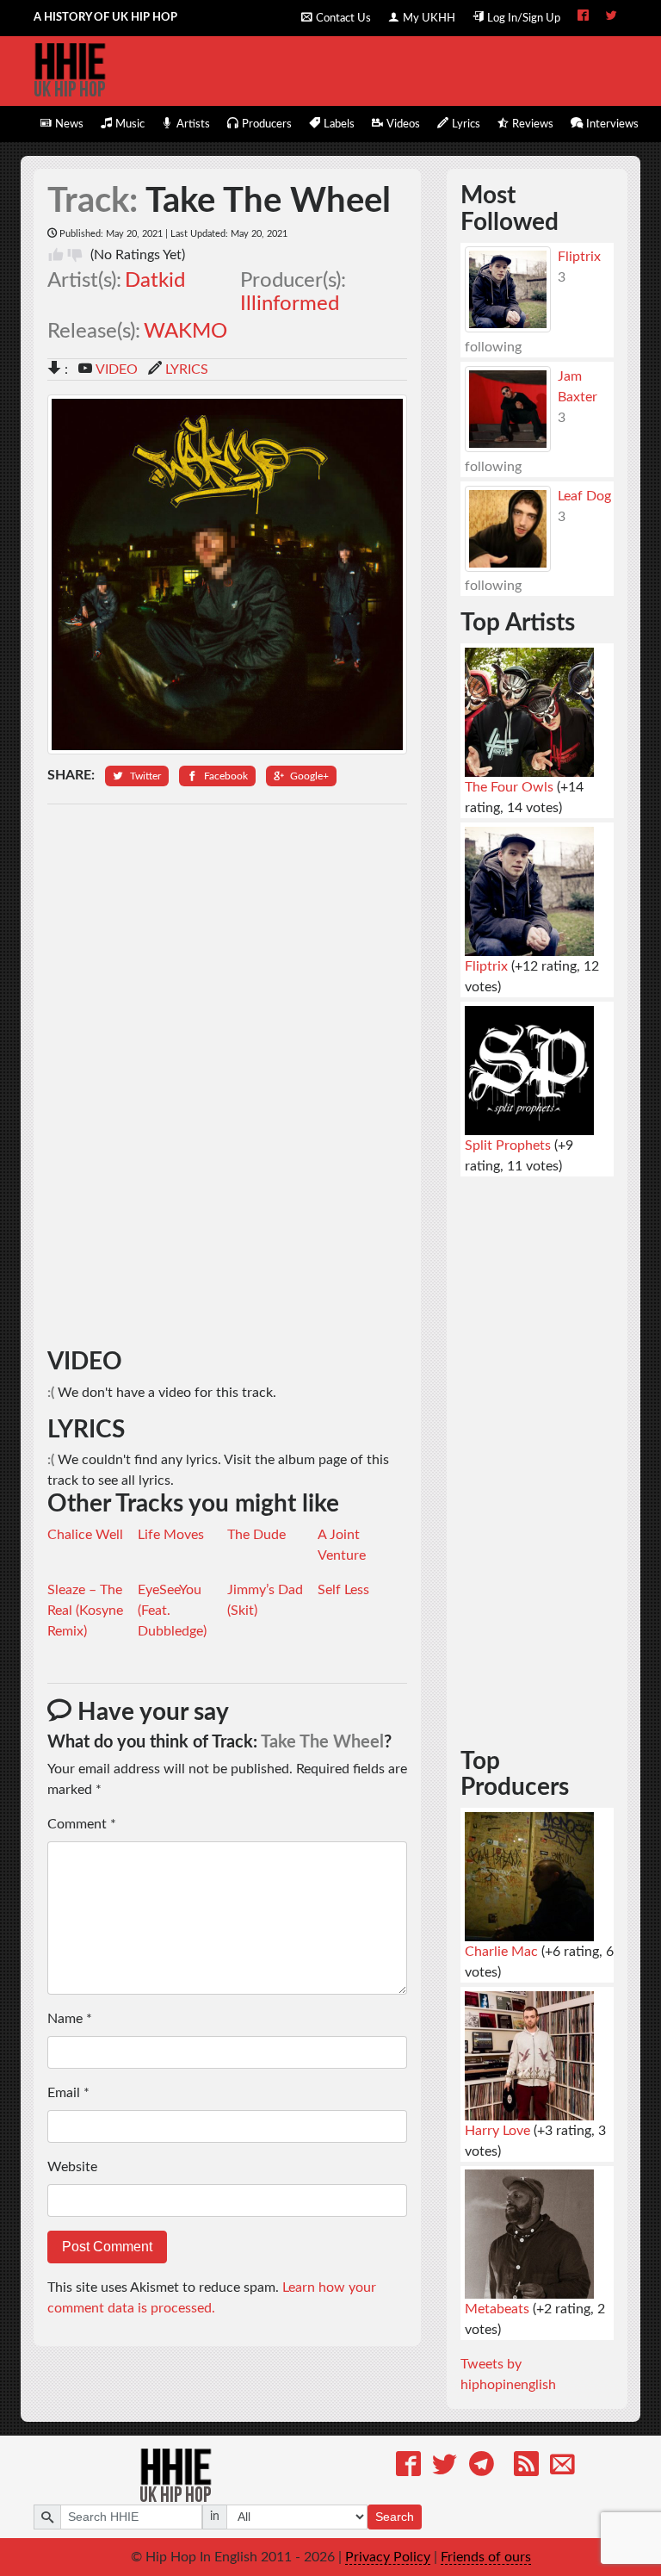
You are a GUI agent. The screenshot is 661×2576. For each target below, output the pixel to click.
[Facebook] (408, 2467)
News (69, 124)
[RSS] (526, 2467)
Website (72, 2167)
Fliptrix (579, 257)
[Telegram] (482, 2467)
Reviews (533, 124)
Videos (403, 124)
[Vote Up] (56, 255)
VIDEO (117, 369)
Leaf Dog (584, 496)
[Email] (562, 2467)
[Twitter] (445, 2467)
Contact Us (343, 18)
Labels (339, 124)
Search (395, 2517)
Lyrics (466, 124)
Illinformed (290, 304)
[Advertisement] (228, 1077)
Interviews (612, 124)
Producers (267, 124)
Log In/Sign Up (524, 18)
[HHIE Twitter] (612, 17)
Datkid (155, 281)
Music (130, 124)
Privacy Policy (388, 2557)
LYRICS (187, 369)
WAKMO (185, 332)
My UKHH (429, 18)
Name (70, 2019)
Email (68, 2093)
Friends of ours (486, 2557)
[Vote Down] (75, 255)
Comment (82, 1824)
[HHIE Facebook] (583, 17)
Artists (193, 124)
